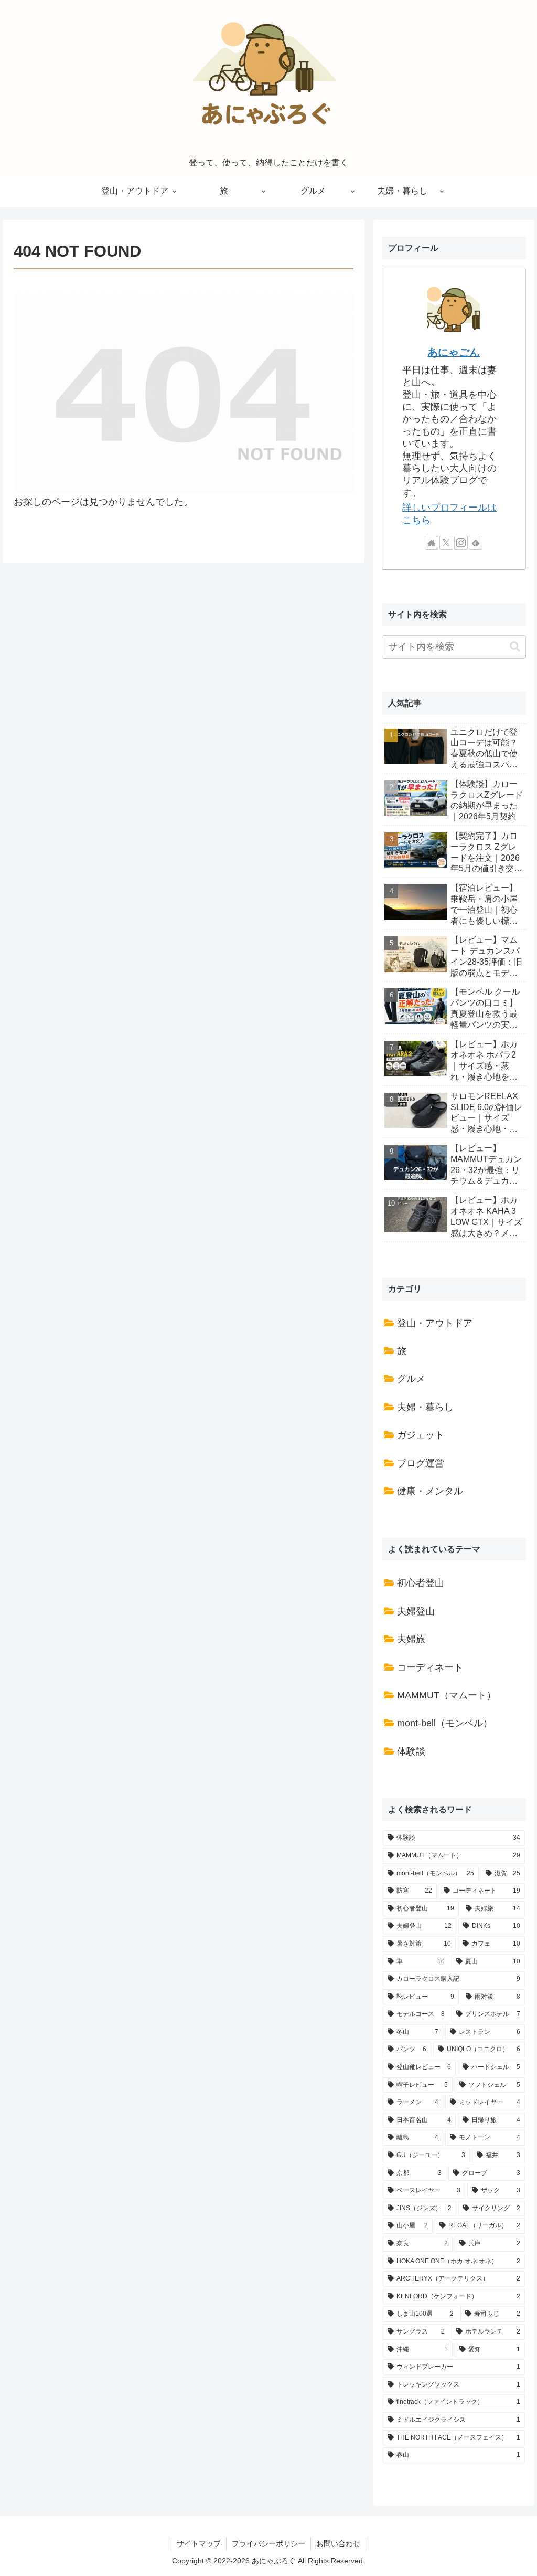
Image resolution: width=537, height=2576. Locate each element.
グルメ (411, 1379)
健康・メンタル (430, 1491)
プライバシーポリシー (268, 2543)
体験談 (411, 1751)
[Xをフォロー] (446, 543)
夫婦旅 (411, 1639)
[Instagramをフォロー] (461, 543)
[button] (515, 647)
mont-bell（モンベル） (445, 1723)
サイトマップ (199, 2543)
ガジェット (421, 1435)
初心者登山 (421, 1583)
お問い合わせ (338, 2543)
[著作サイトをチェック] (432, 543)
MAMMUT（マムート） (447, 1695)
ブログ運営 (421, 1463)
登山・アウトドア (435, 1323)
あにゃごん (454, 352)
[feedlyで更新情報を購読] (476, 543)
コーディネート (430, 1667)
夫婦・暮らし (425, 1407)
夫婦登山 (416, 1611)
